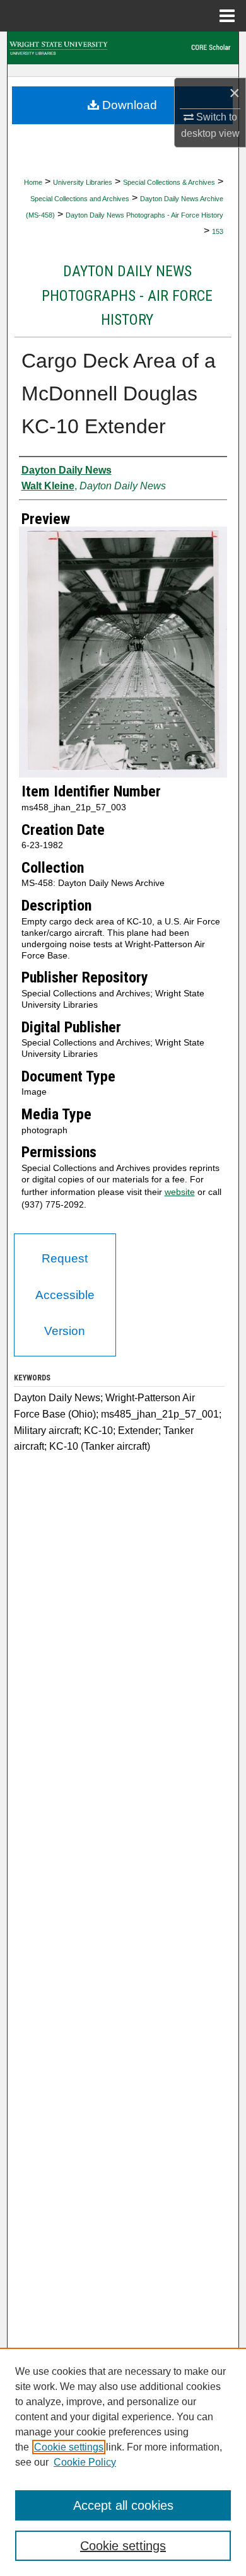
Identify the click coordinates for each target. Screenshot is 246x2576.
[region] (123, 2462)
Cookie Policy (85, 2462)
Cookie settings (69, 2447)
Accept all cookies (123, 2505)
